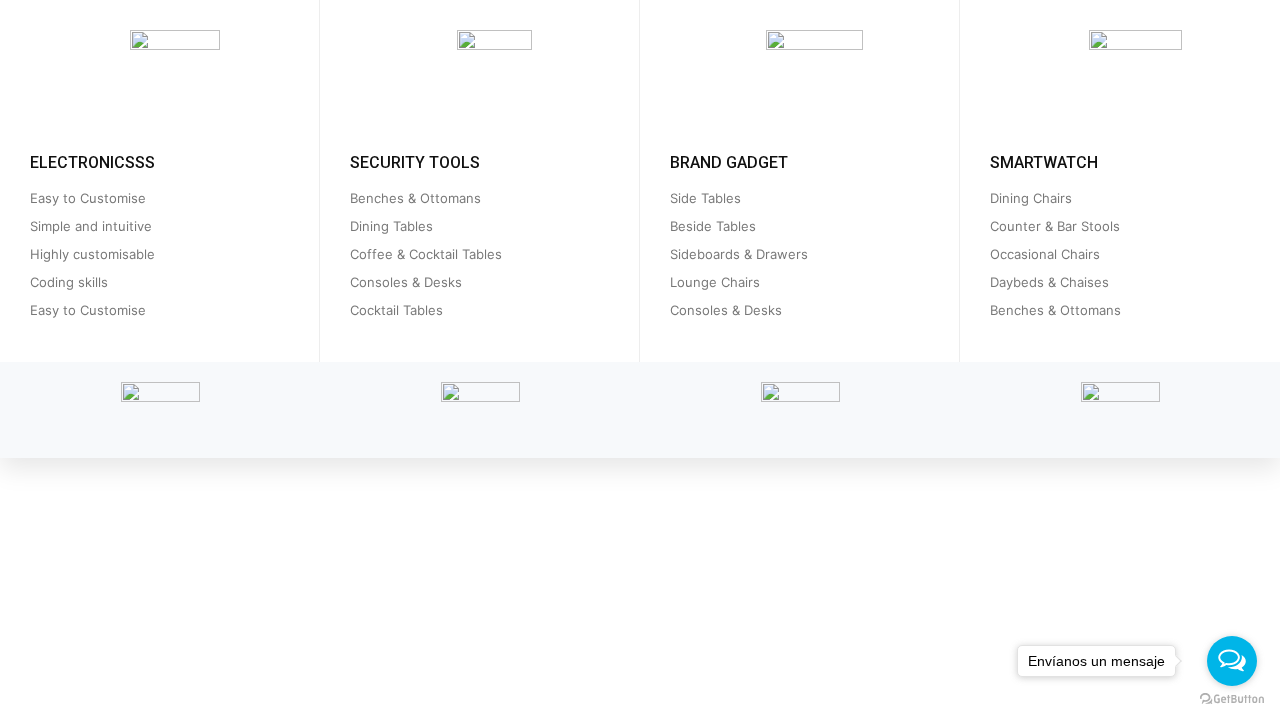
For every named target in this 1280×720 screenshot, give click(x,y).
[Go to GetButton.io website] (1232, 699)
